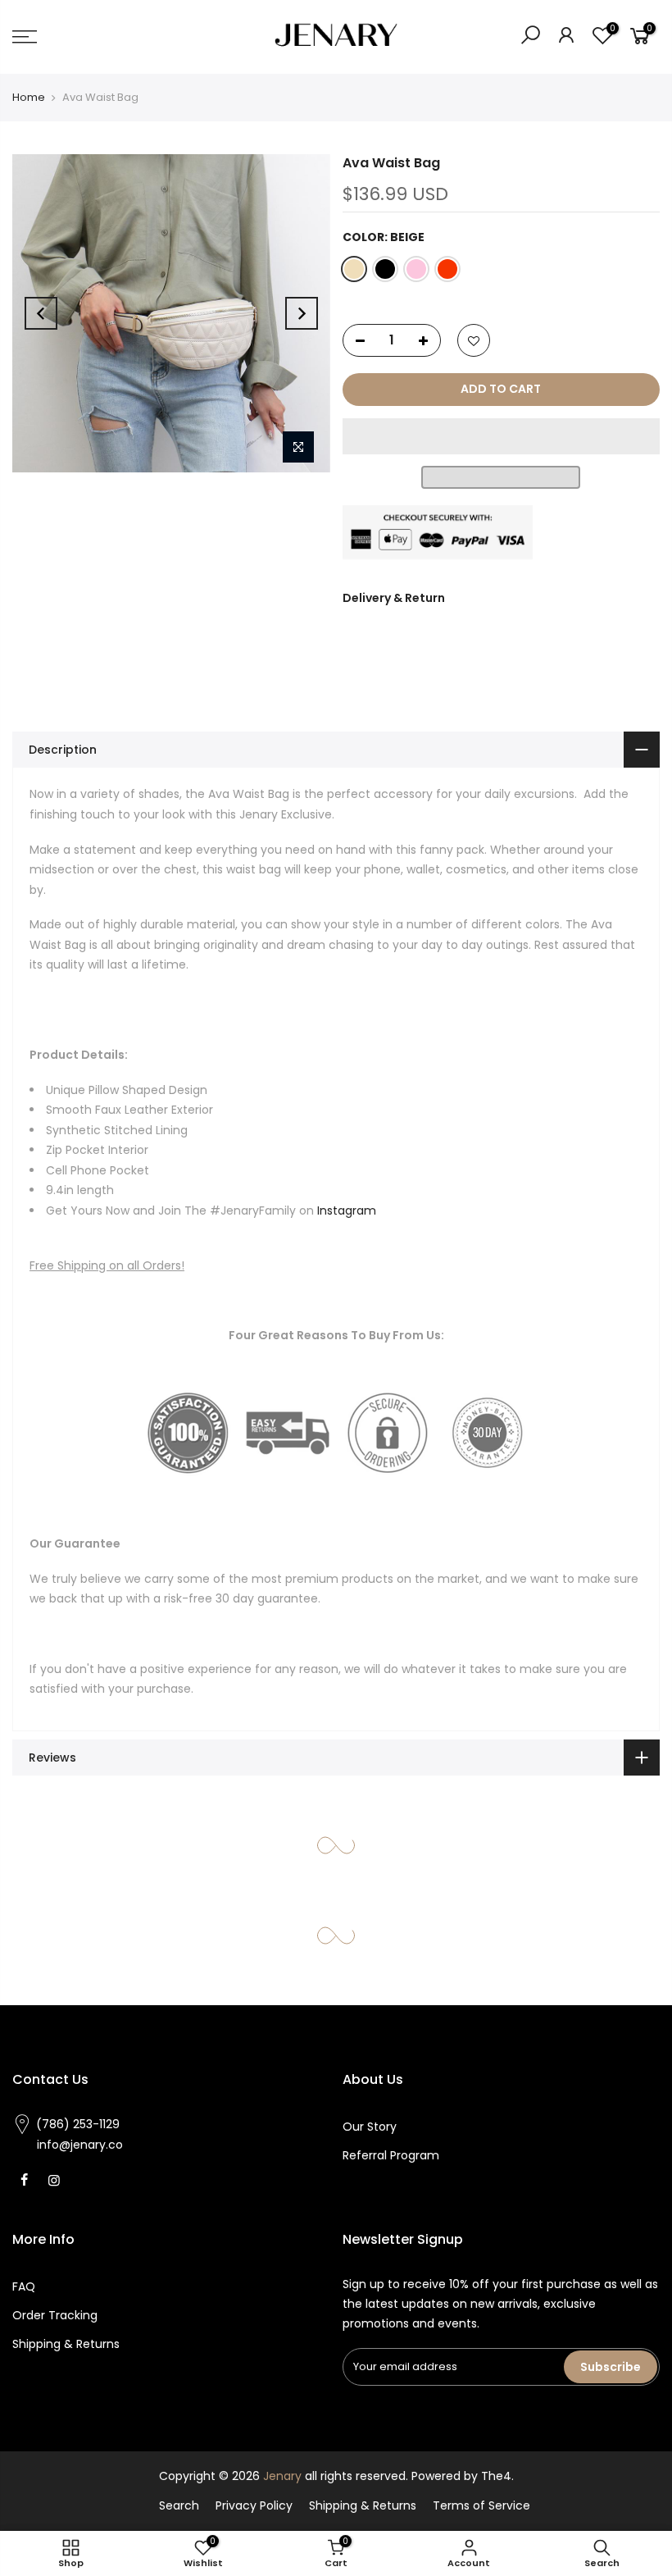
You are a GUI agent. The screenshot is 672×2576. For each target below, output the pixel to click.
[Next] (302, 313)
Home (29, 97)
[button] (502, 436)
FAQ (24, 2286)
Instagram (347, 1210)
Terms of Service (481, 2505)
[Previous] (41, 313)
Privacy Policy (254, 2505)
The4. (497, 2476)
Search (179, 2505)
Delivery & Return (394, 598)
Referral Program (391, 2155)
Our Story (370, 2127)
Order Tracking (55, 2315)
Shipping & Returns (66, 2344)
